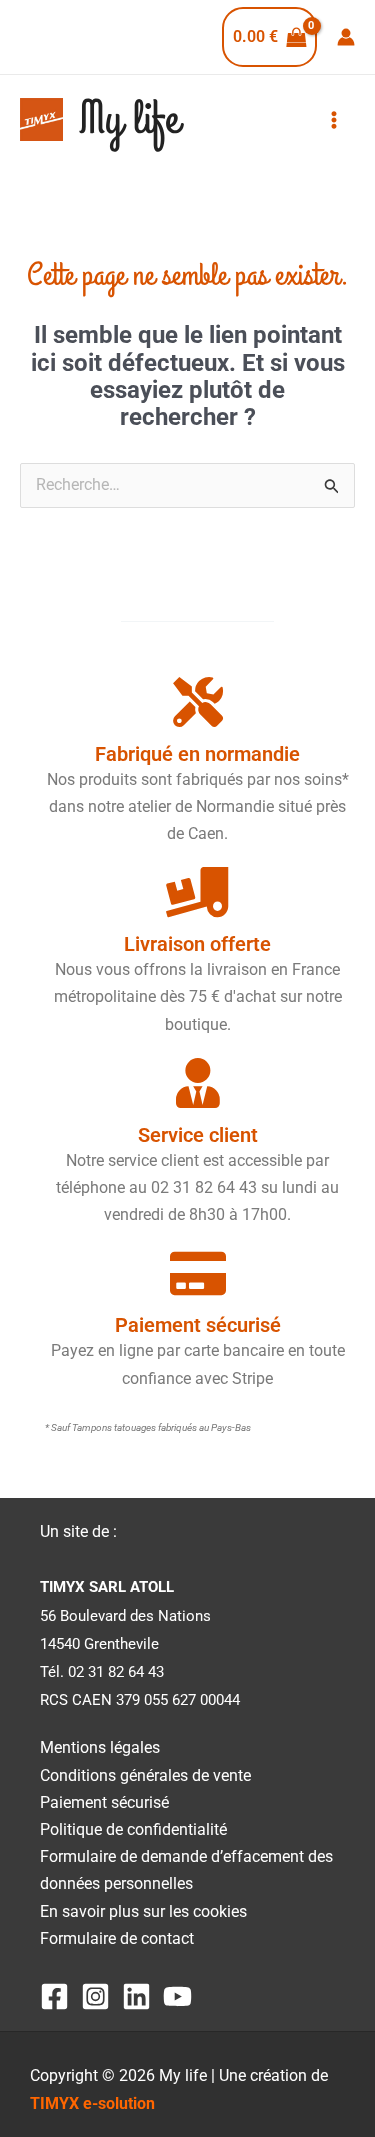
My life (129, 119)
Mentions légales (100, 1747)
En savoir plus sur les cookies (143, 1911)
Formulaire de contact (117, 1938)
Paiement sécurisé (104, 1802)
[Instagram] (95, 1996)
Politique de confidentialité (133, 1829)
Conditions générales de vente (145, 1775)
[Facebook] (54, 1996)
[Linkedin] (136, 1996)
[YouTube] (177, 1996)
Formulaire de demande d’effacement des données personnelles (186, 1870)
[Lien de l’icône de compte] (346, 37)
